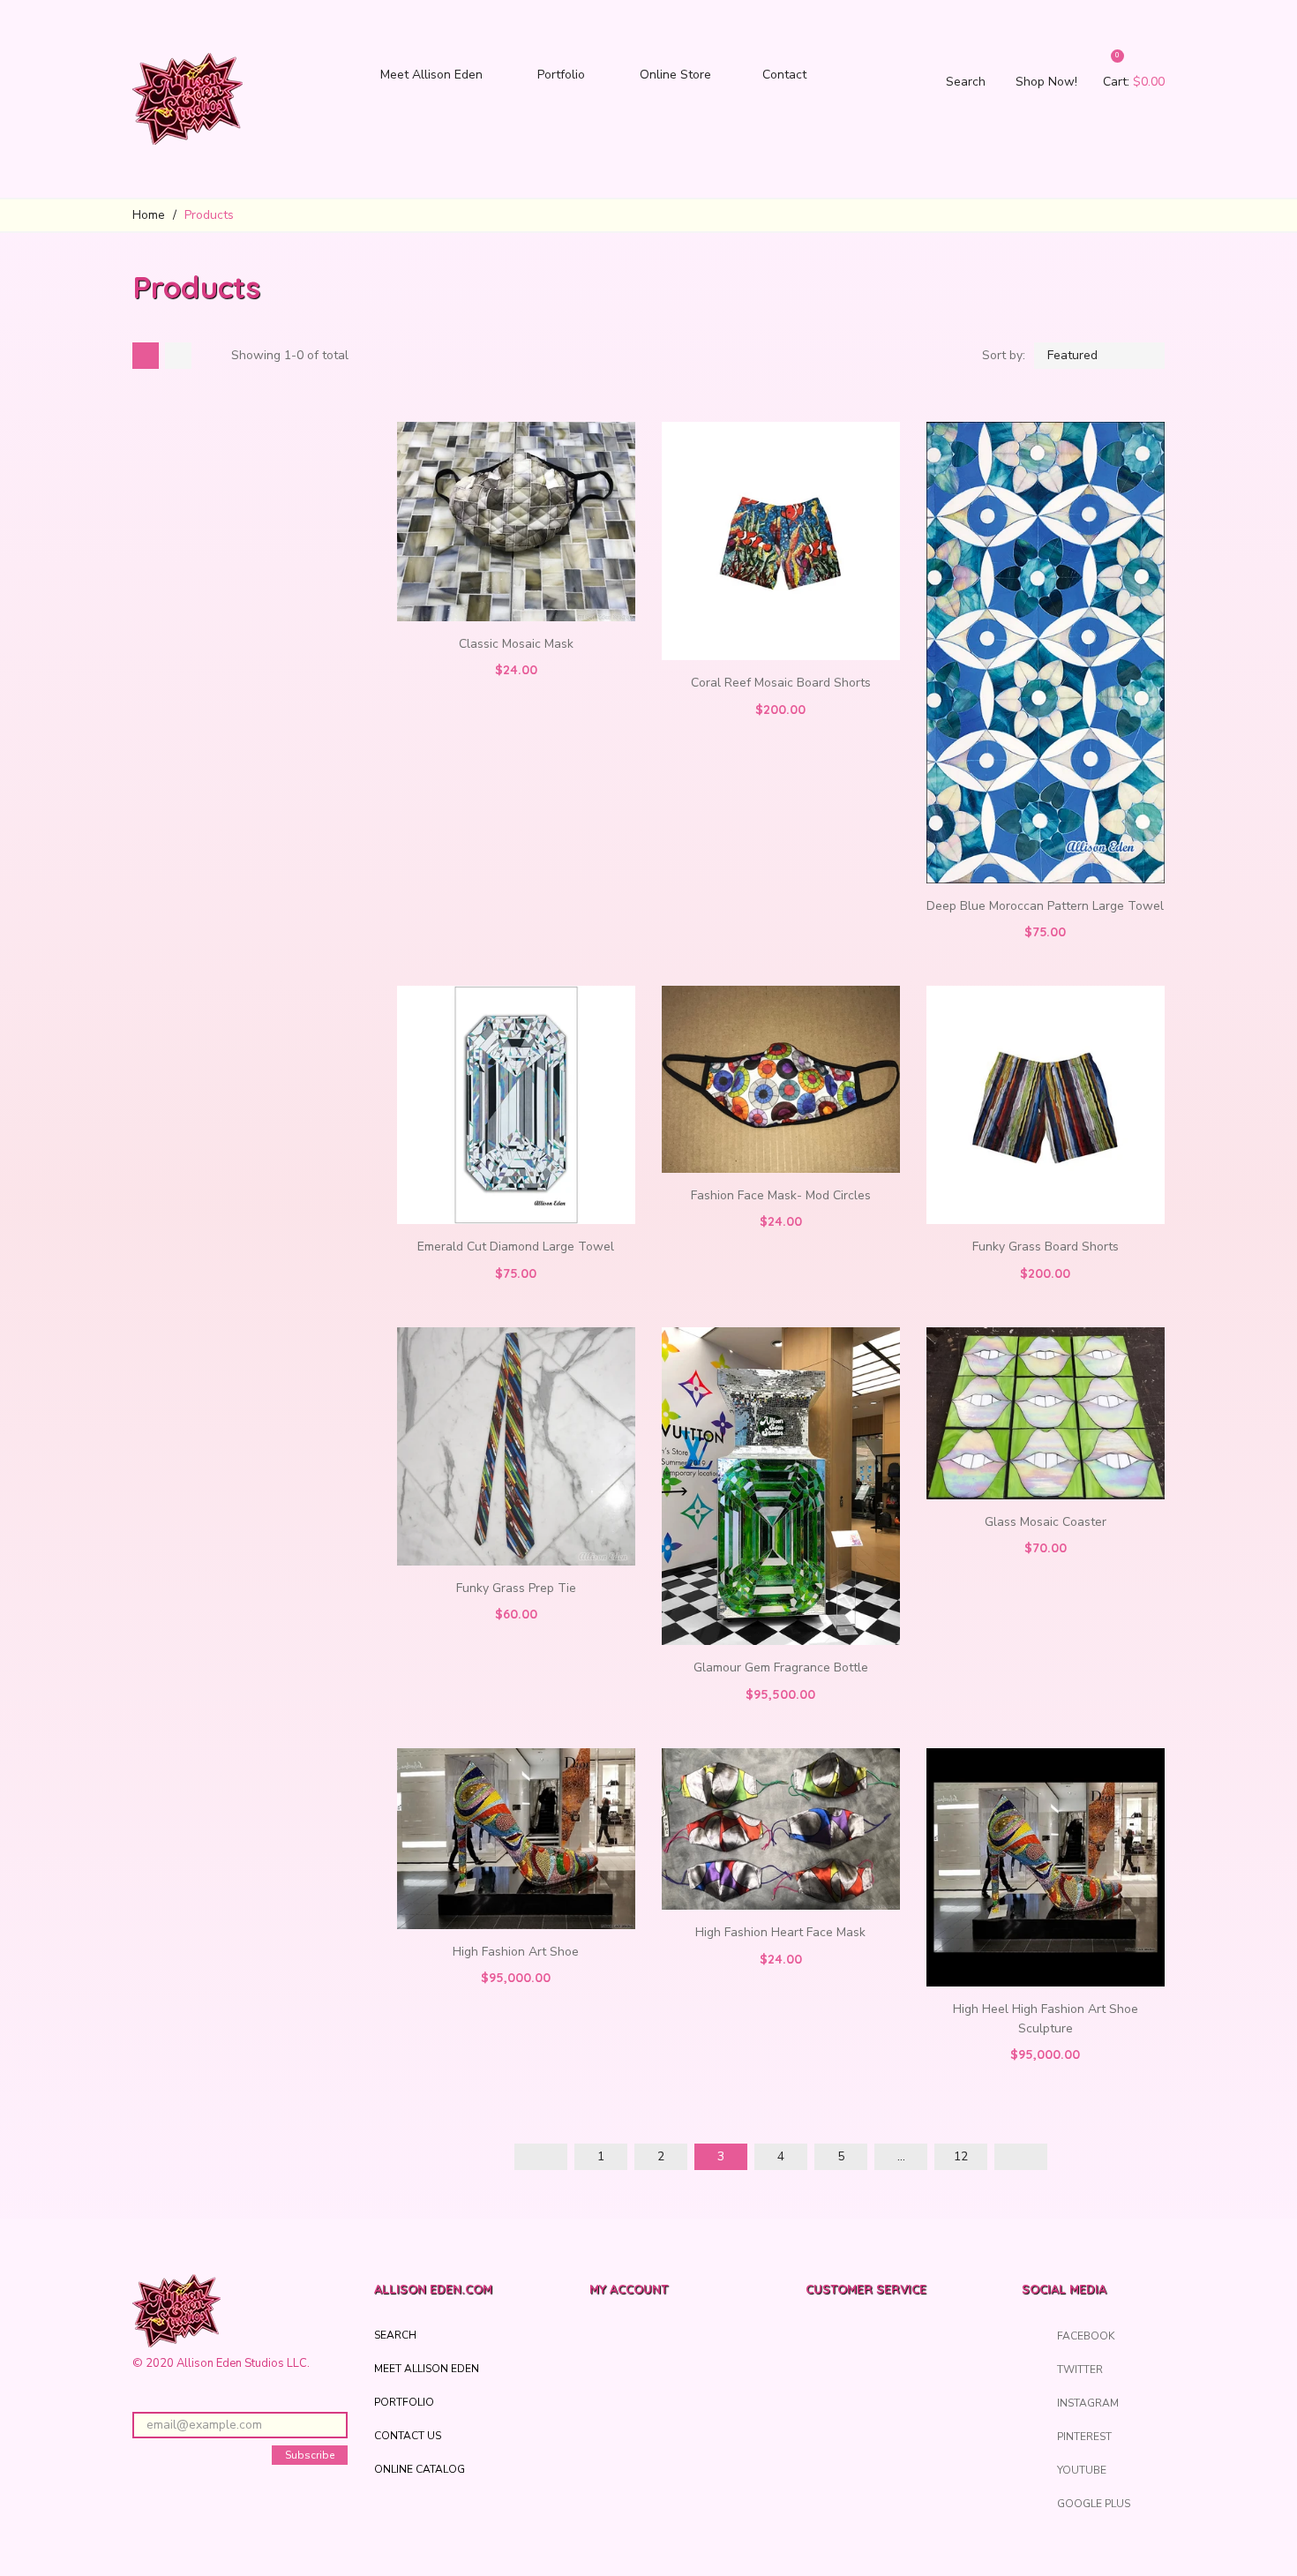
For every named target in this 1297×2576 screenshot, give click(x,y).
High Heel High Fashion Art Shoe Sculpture (1046, 2019)
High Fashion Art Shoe (516, 1952)
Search (395, 2335)
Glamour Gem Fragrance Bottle (781, 1667)
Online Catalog (420, 2469)
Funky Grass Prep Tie (516, 1588)
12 (961, 2156)
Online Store (675, 75)
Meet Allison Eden (431, 75)
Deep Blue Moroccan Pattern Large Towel (1045, 906)
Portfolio (561, 75)
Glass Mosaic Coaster (1046, 1522)
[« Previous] (541, 2157)
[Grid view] (146, 356)
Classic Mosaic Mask (516, 644)
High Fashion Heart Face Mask (780, 1932)
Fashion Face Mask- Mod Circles (781, 1195)
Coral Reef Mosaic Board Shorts (781, 683)
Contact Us (408, 2436)
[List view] (178, 356)
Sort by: (1004, 355)
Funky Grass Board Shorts (1046, 1247)
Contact (784, 75)
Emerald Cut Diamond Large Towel (516, 1247)
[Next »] (1021, 2157)
